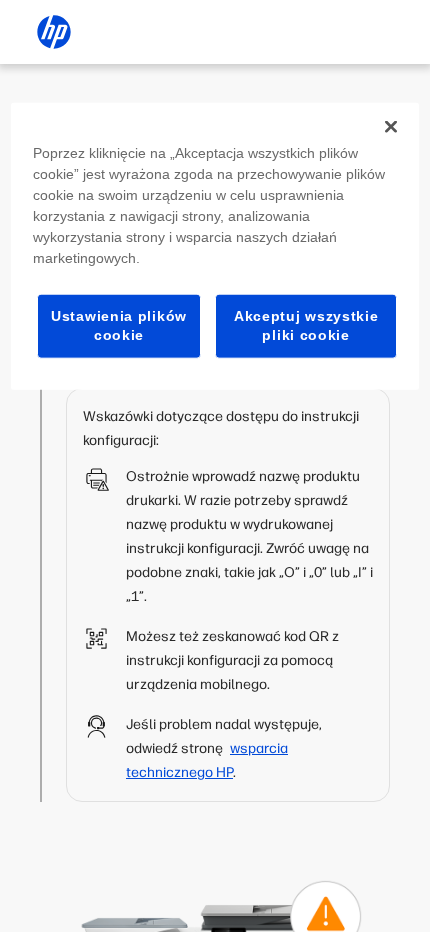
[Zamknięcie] (391, 126)
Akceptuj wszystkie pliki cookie (306, 325)
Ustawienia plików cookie (119, 325)
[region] (215, 245)
